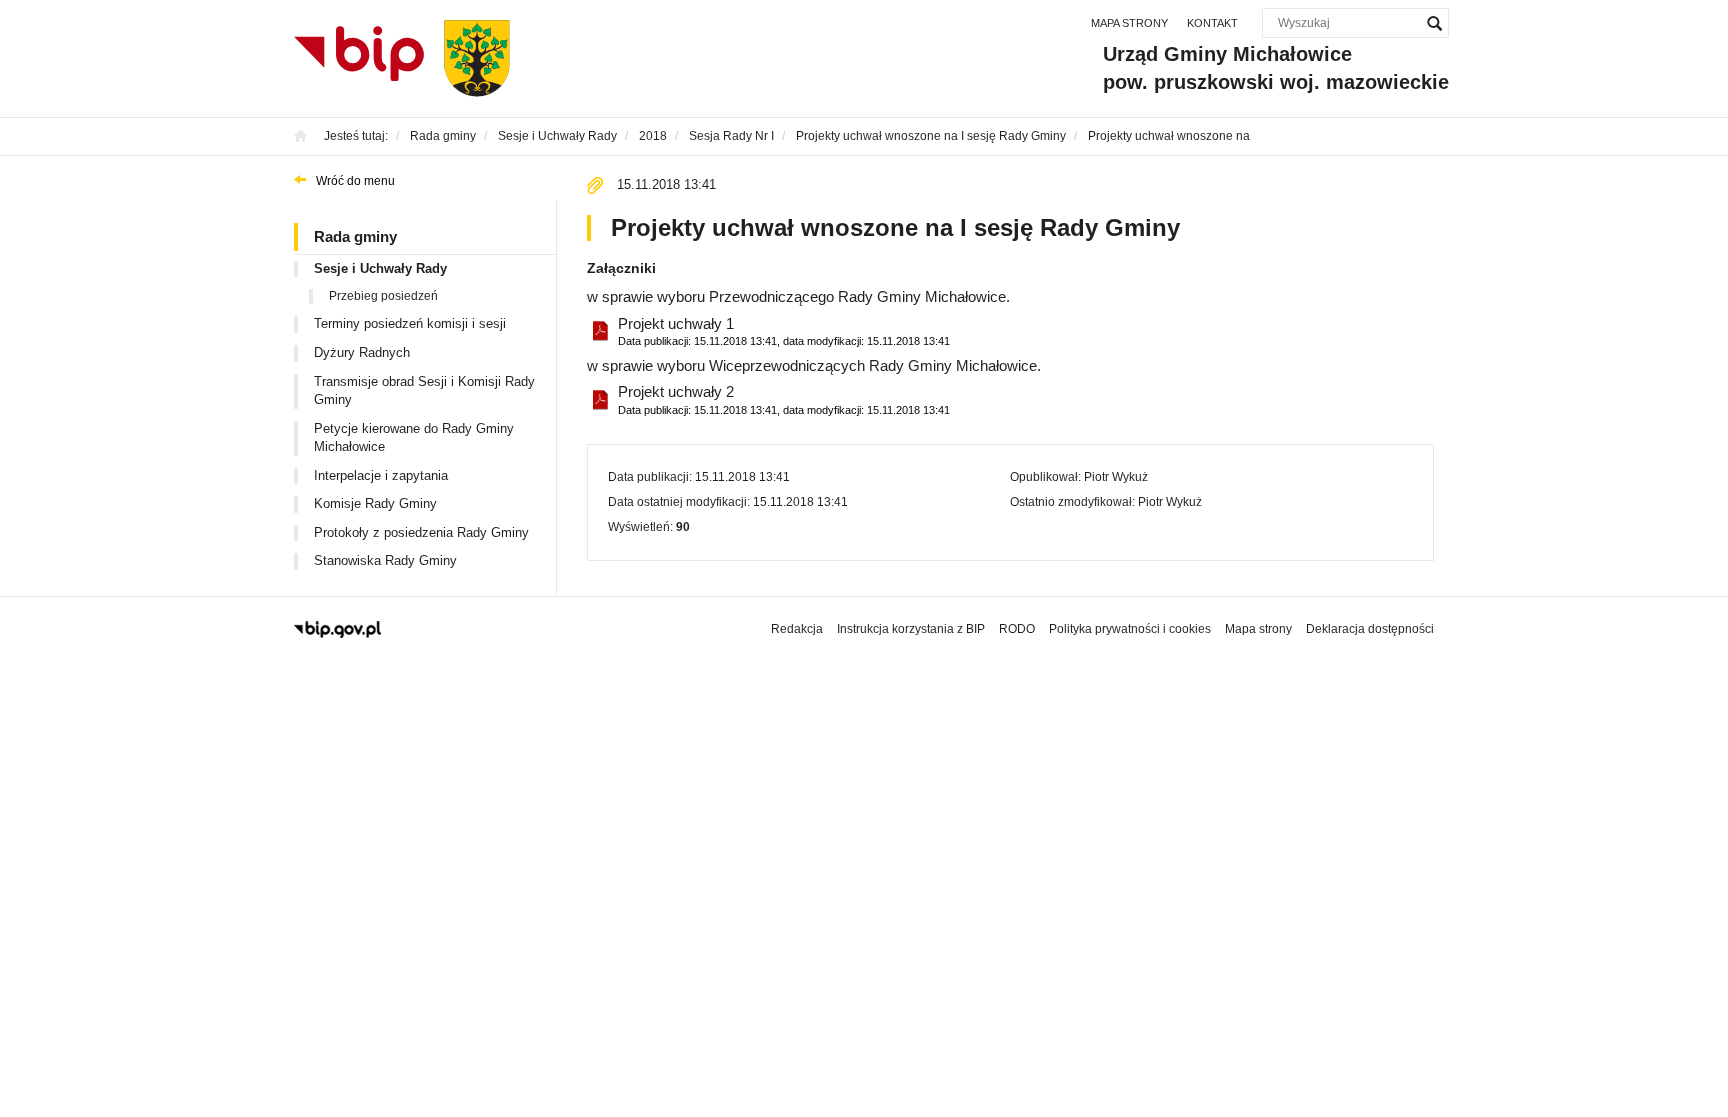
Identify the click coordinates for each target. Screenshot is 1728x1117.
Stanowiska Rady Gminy (385, 560)
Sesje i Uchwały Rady (380, 268)
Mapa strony (1129, 23)
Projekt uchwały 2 (784, 399)
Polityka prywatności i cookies (1130, 629)
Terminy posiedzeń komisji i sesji (410, 323)
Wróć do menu (355, 181)
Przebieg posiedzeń (383, 296)
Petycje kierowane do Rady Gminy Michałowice (414, 438)
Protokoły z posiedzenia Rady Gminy (421, 532)
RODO (1017, 629)
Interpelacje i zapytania (381, 475)
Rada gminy (355, 236)
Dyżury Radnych (362, 352)
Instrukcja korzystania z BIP (911, 629)
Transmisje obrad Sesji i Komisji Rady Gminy (424, 391)
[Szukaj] (1434, 23)
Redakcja (797, 629)
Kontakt (1212, 23)
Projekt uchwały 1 (784, 331)
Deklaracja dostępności (1370, 629)
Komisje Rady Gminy (375, 503)
